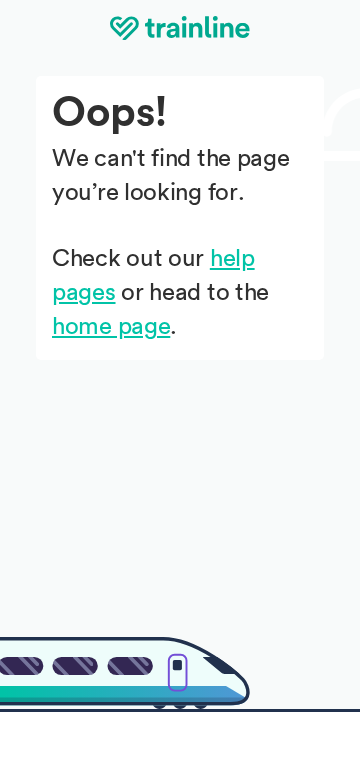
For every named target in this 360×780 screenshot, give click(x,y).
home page (111, 327)
